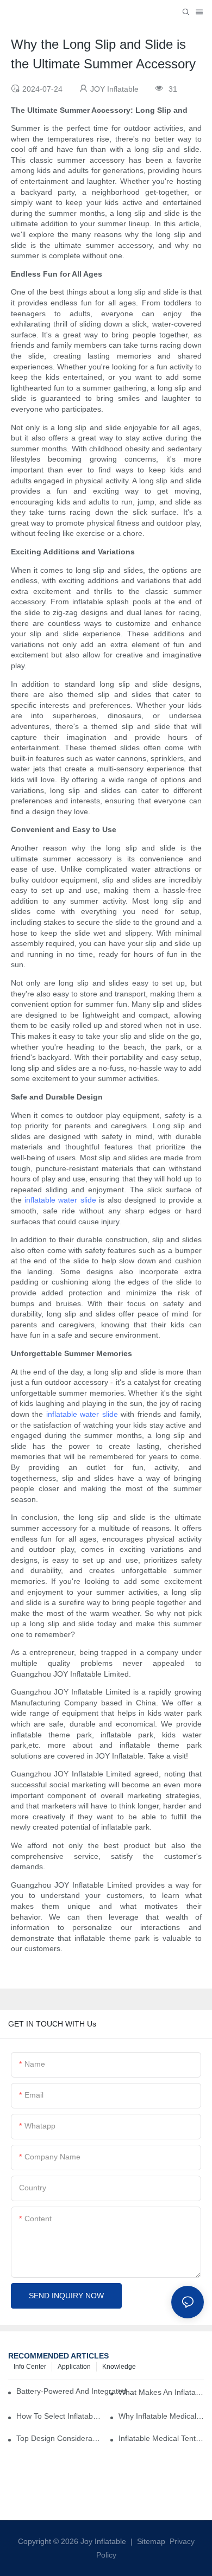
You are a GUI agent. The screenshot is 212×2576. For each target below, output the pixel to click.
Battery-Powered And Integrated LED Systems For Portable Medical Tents (78, 2391)
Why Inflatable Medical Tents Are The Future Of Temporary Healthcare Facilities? (161, 2416)
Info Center (30, 2367)
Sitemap (150, 2541)
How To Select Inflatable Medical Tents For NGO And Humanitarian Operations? (59, 2416)
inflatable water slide (60, 1200)
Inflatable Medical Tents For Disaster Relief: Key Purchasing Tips (161, 2438)
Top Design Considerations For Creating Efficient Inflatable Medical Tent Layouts (59, 2438)
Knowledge (119, 2367)
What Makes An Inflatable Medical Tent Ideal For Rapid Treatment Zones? (161, 2392)
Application (74, 2367)
